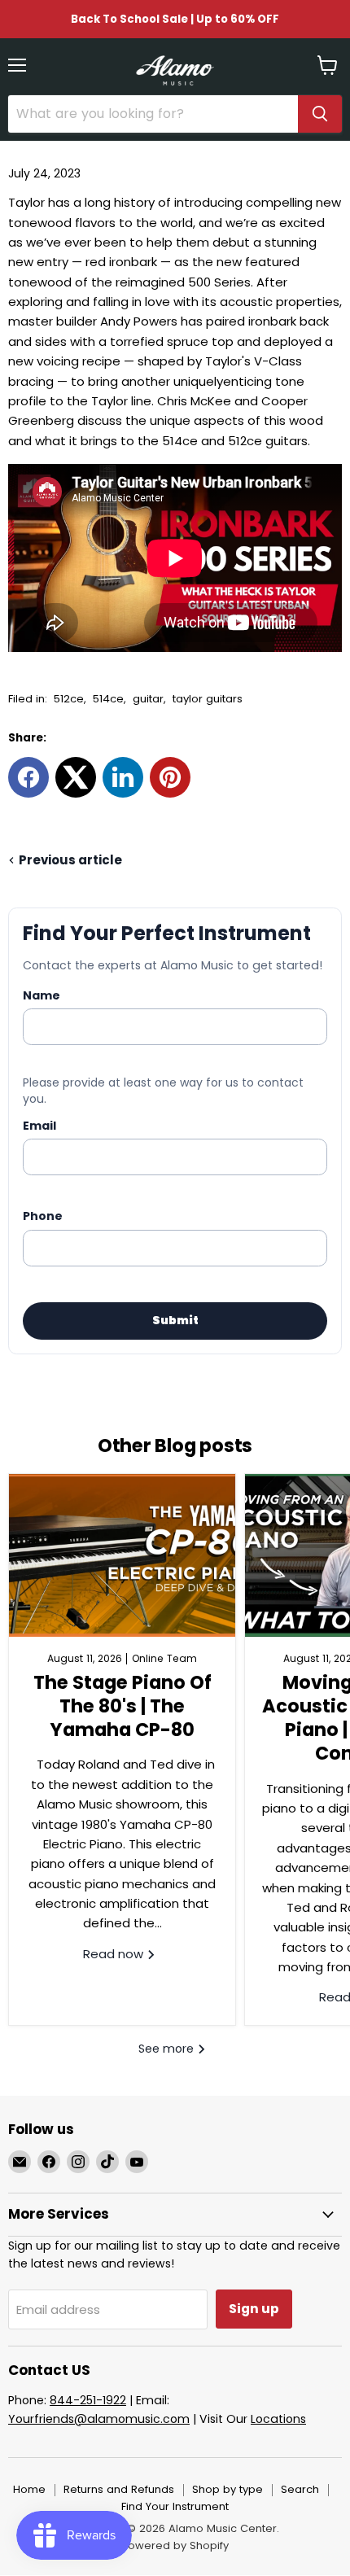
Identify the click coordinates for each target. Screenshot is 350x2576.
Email (39, 1126)
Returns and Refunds (119, 2489)
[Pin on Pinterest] (170, 777)
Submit (175, 1320)
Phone (43, 1216)
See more (168, 2049)
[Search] (320, 114)
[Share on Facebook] (28, 777)
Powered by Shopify (175, 2545)
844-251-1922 (88, 2400)
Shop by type (227, 2489)
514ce (108, 699)
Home (29, 2489)
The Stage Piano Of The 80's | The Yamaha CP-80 (122, 1706)
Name (42, 995)
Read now (115, 1954)
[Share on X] (76, 777)
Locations (278, 2419)
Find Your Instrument (175, 2506)
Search (300, 2489)
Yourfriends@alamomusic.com (99, 2419)
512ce (69, 699)
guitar (148, 699)
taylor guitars (208, 699)
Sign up (254, 2309)
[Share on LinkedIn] (123, 777)
